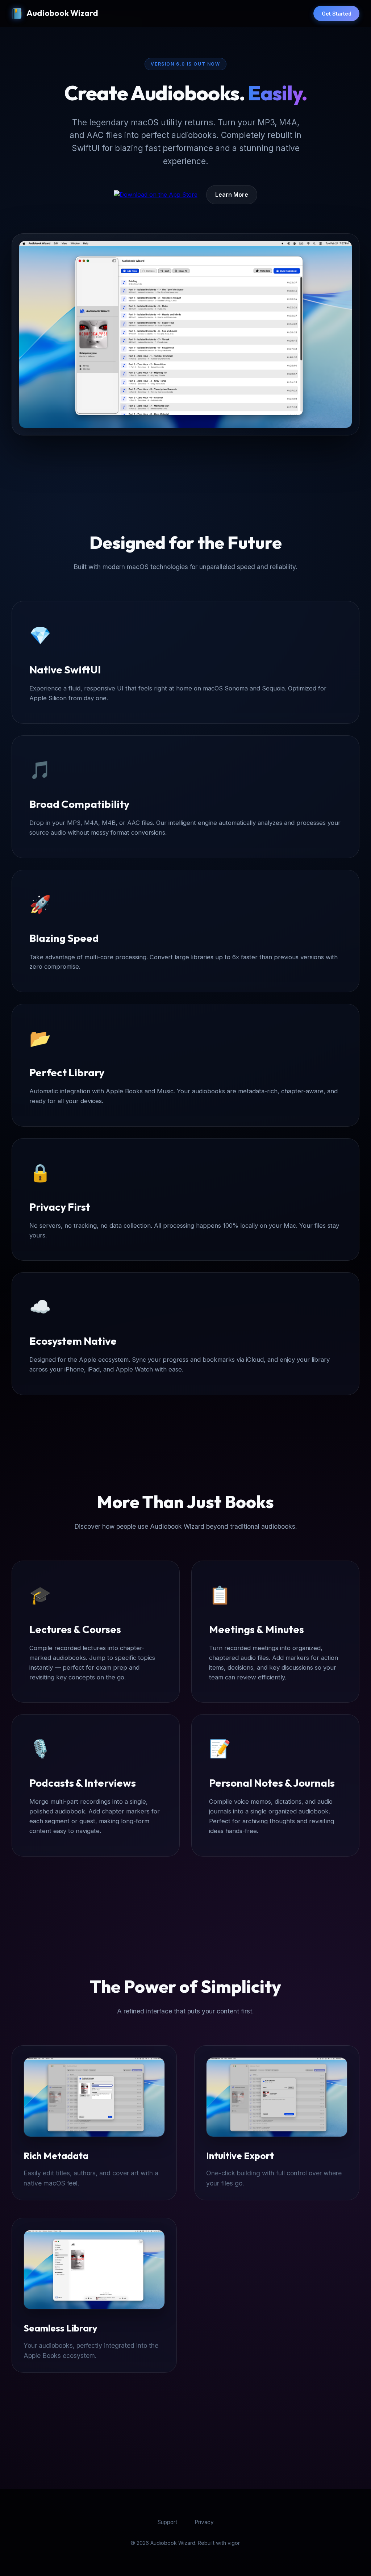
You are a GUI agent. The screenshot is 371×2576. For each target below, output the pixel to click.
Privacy (204, 2522)
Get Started (337, 14)
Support (167, 2522)
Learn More (232, 195)
